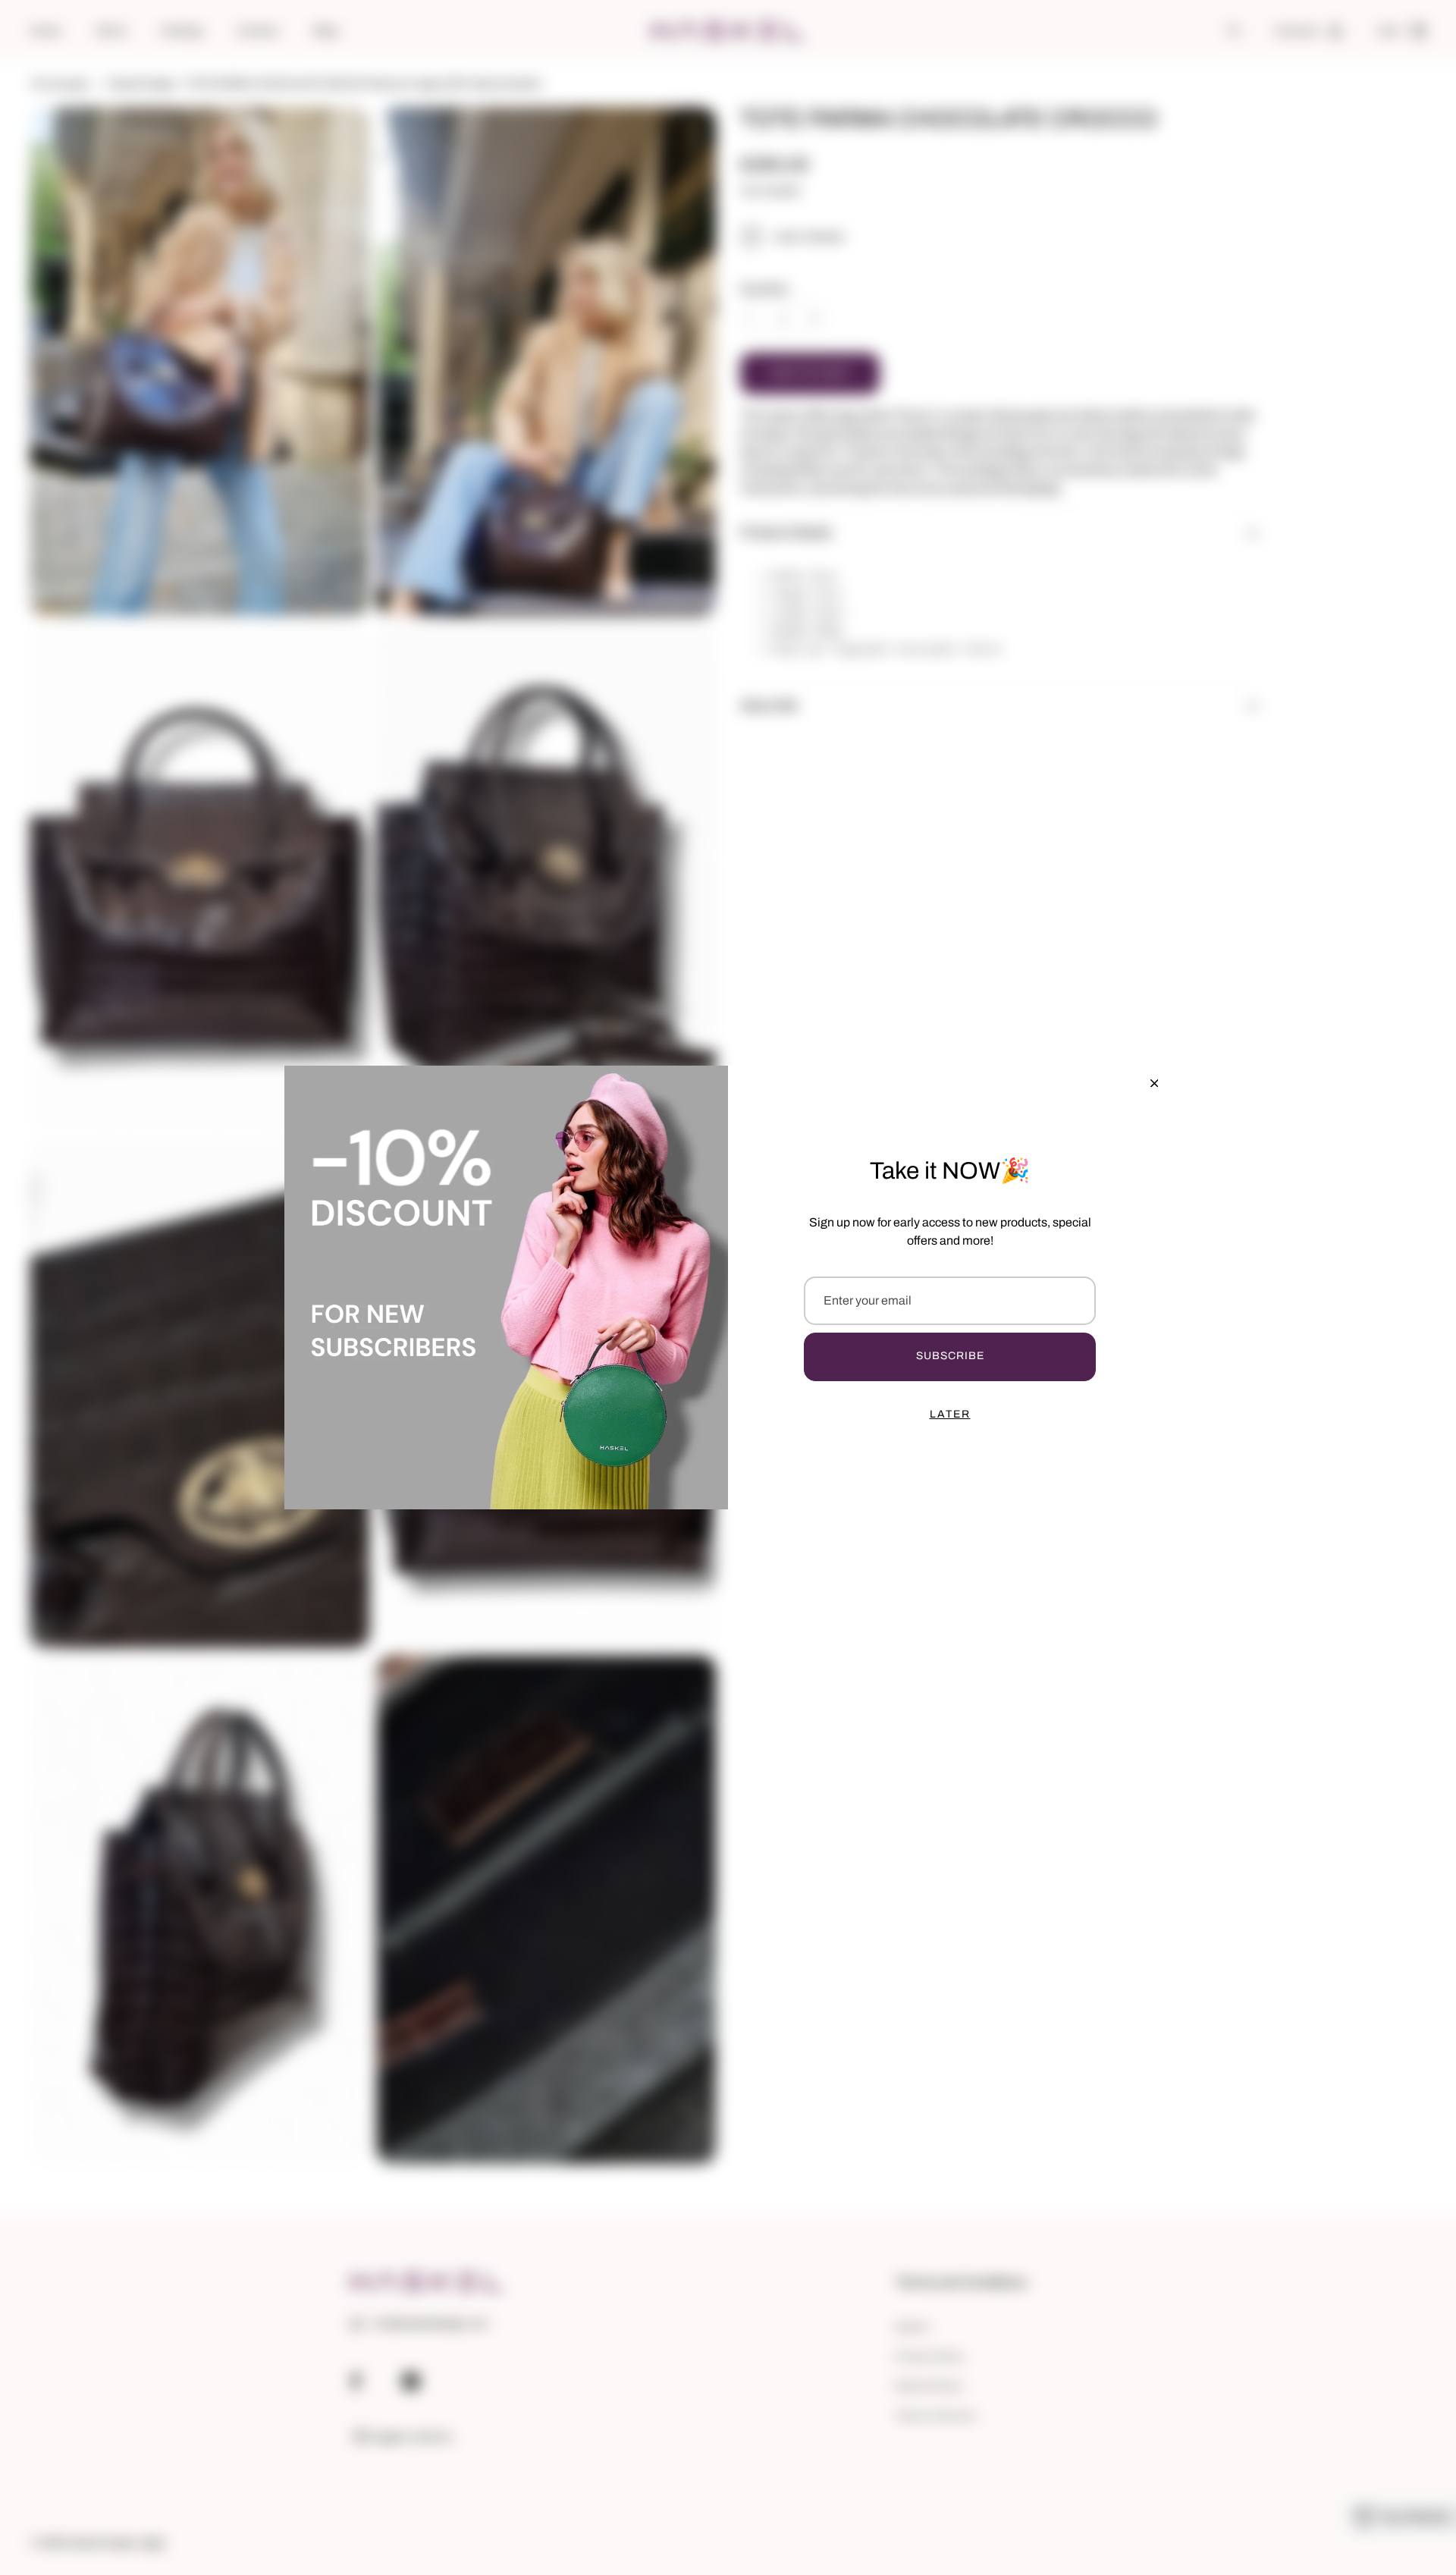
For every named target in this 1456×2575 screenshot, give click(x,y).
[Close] (1154, 1083)
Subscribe (950, 1356)
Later (950, 1414)
